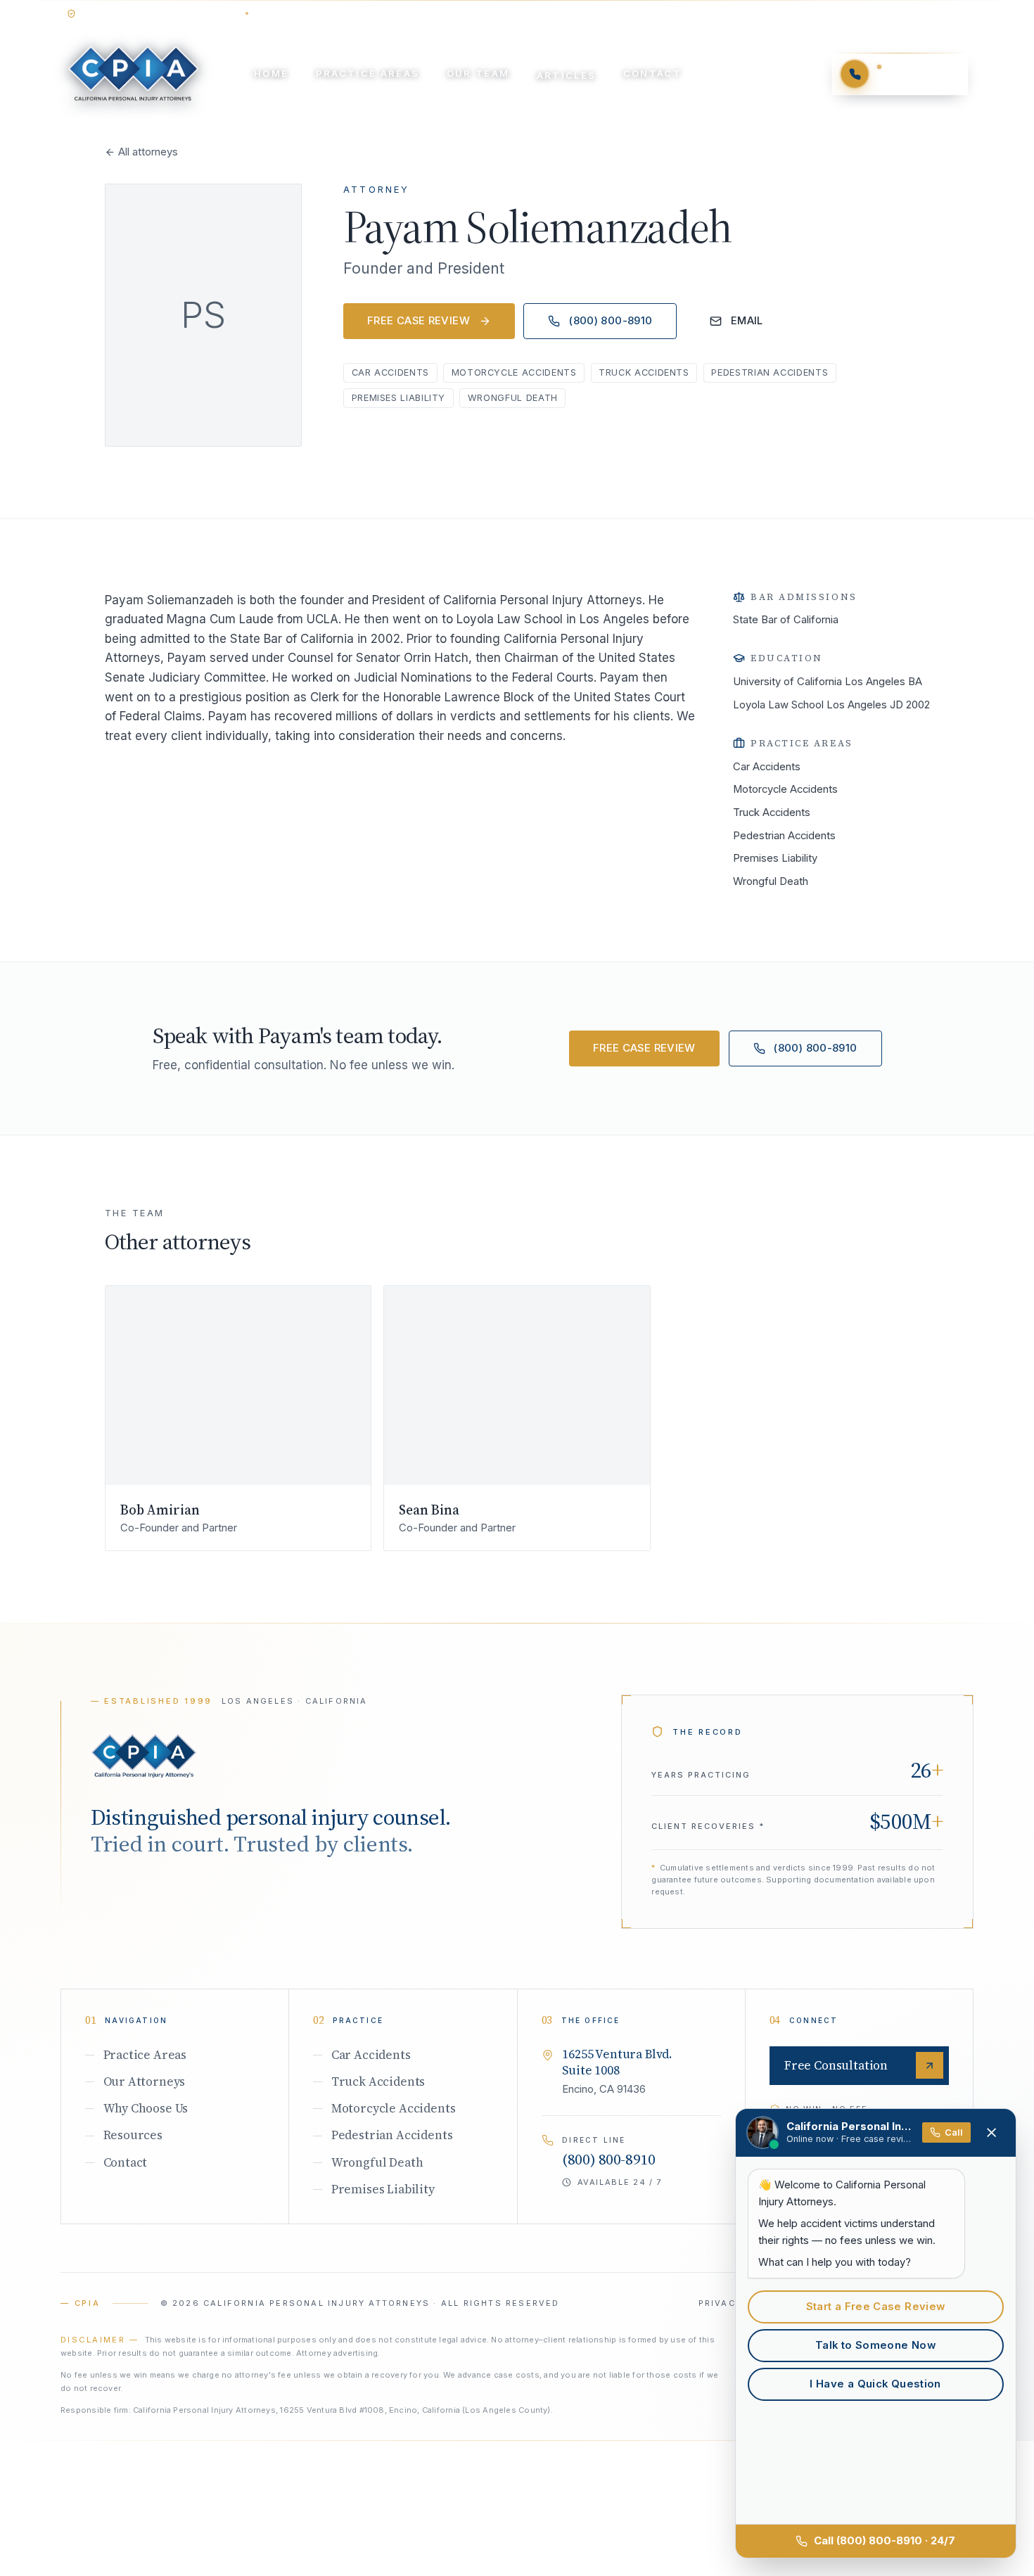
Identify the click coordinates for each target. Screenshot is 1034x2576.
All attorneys (148, 152)
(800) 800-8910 (611, 321)
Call (954, 2132)
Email (747, 321)
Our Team (478, 73)
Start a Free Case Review (876, 2307)
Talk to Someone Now (875, 2345)
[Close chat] (992, 2133)
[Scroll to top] (144, 1756)
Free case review (419, 321)
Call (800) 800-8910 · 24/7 (885, 2541)
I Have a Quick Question (875, 2384)
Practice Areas (368, 73)
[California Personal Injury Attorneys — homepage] (133, 74)
